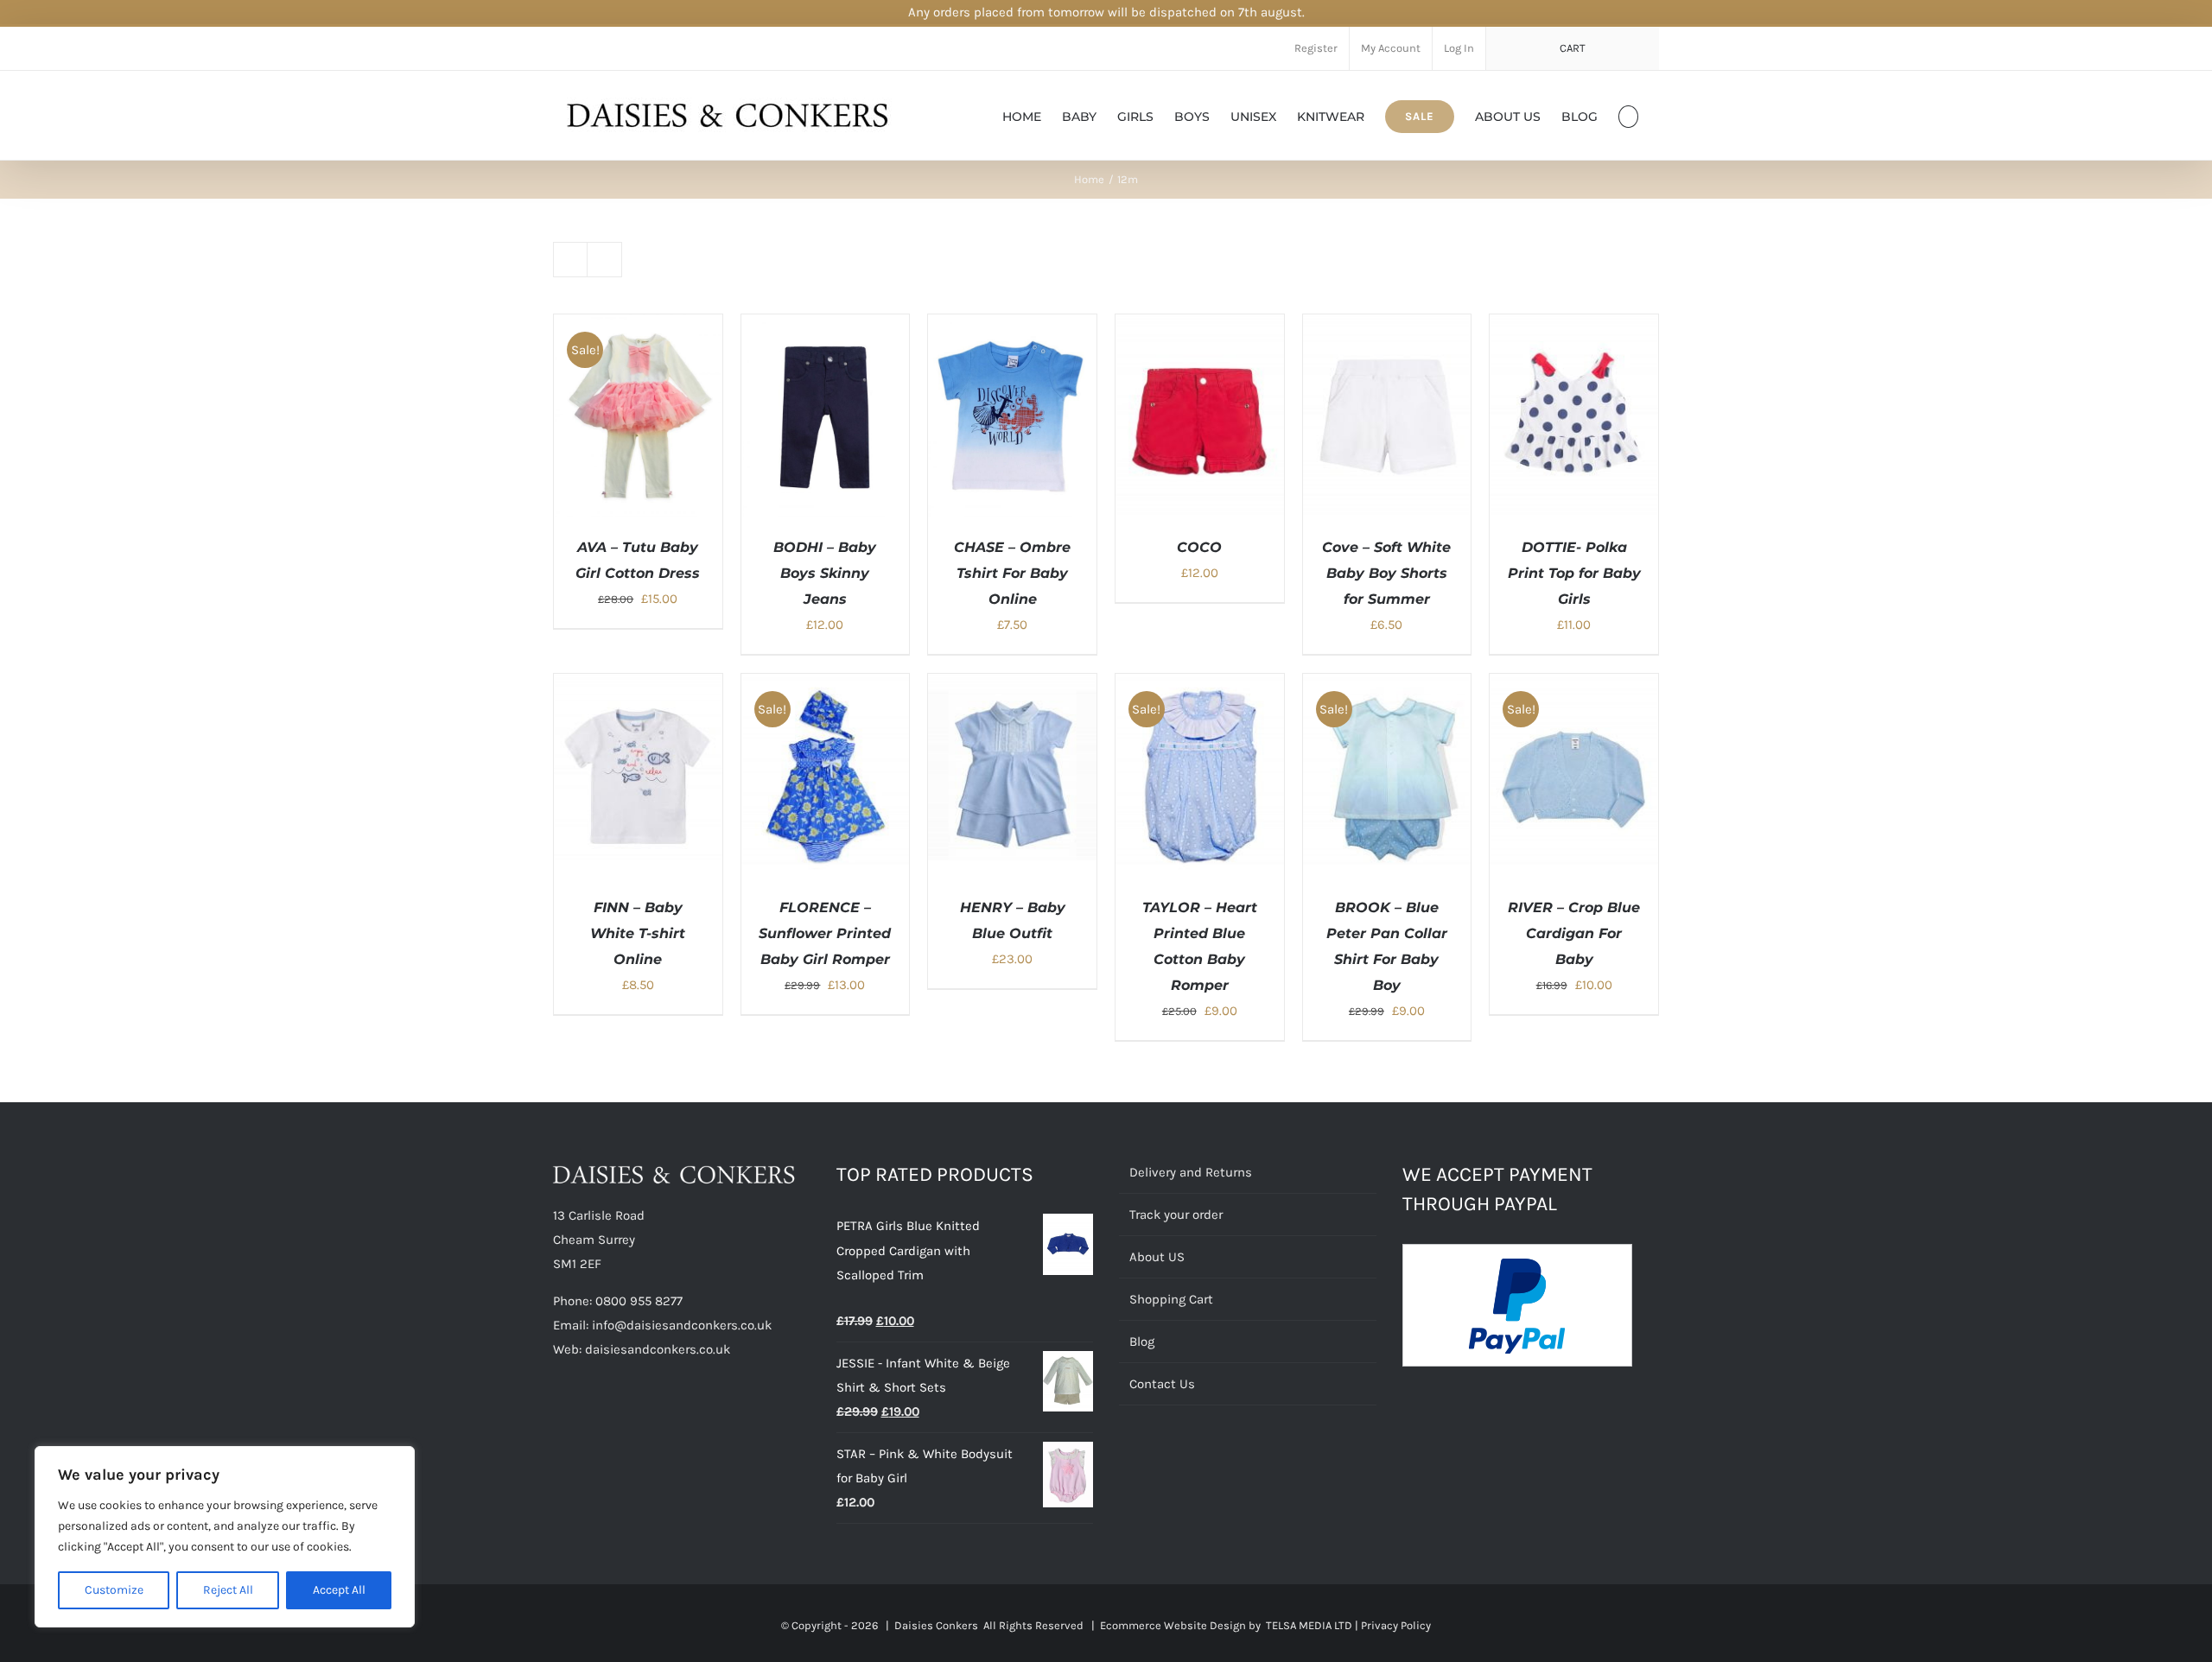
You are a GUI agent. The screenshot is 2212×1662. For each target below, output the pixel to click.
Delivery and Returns (1191, 1172)
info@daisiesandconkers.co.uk (682, 1325)
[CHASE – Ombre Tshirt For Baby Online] (1012, 327)
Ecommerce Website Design (1173, 1625)
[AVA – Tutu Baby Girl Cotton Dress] (638, 327)
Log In (1459, 48)
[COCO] (1200, 327)
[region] (225, 1537)
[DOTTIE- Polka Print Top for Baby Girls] (1574, 327)
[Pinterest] (605, 1417)
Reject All (228, 1590)
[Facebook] (558, 1417)
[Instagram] (628, 1417)
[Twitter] (582, 1417)
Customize (114, 1590)
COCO (1199, 547)
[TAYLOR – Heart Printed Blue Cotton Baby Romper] (1200, 686)
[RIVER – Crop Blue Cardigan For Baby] (1574, 686)
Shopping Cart (1171, 1299)
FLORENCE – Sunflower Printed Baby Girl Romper (825, 933)
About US (1157, 1257)
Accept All (339, 1590)
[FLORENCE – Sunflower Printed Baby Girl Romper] (826, 686)
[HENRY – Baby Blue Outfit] (1012, 686)
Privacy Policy (1396, 1625)
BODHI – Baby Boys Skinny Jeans (825, 573)
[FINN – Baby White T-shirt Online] (638, 686)
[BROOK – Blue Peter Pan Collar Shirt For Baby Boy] (1387, 686)
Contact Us (1162, 1384)
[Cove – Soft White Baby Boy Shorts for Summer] (1387, 327)
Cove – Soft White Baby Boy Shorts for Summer (1386, 573)
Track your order (1176, 1215)
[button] (1628, 115)
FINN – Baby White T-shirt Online (638, 933)
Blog (1142, 1342)
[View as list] (604, 260)
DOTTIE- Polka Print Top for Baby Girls (1574, 573)
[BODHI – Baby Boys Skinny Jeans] (826, 327)
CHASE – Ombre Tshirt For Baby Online (1012, 573)
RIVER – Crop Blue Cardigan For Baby (1574, 933)
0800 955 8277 (639, 1301)
